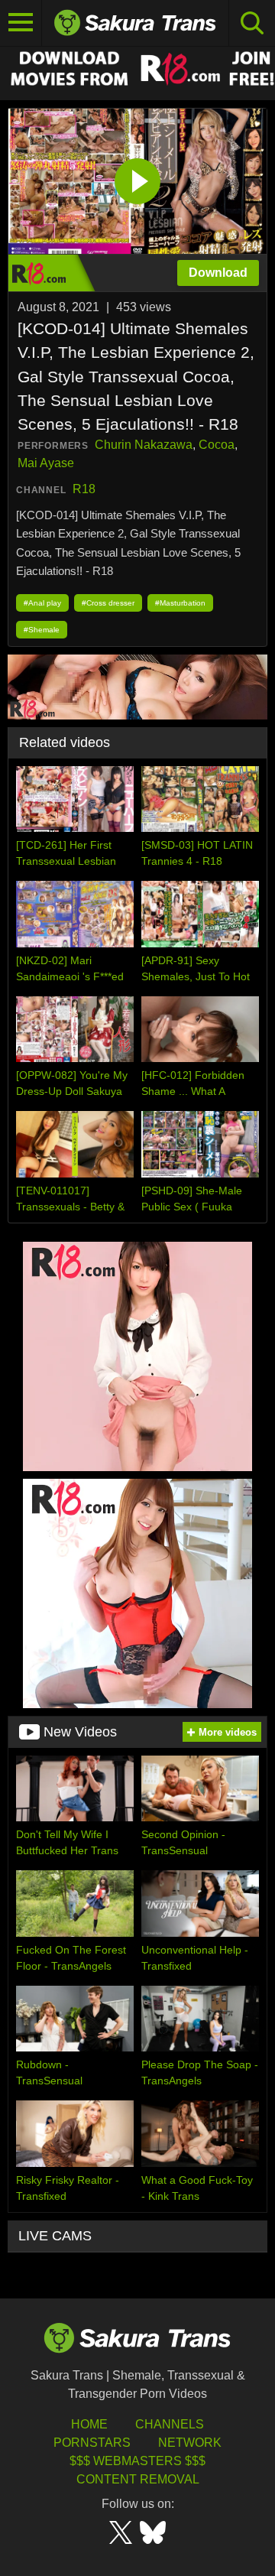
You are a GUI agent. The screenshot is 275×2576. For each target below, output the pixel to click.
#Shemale (42, 630)
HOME (89, 2424)
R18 (84, 489)
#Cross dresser (108, 603)
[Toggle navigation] (21, 23)
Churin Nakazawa (144, 445)
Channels (170, 2424)
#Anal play (42, 603)
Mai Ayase (46, 463)
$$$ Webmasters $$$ (137, 2461)
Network (190, 2443)
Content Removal (138, 2479)
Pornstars (92, 2443)
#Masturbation (180, 603)
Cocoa (217, 445)
